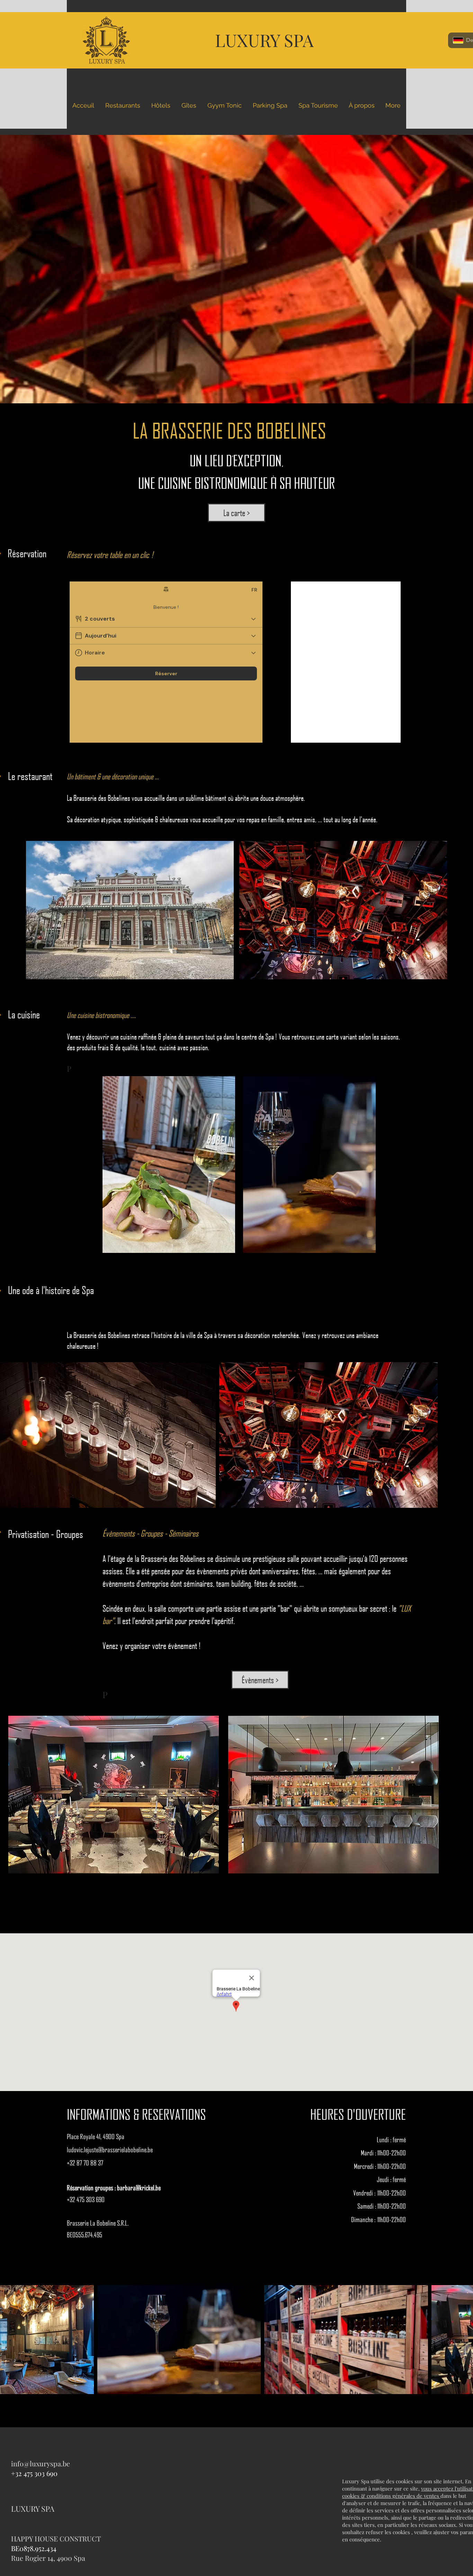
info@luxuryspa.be (41, 2463)
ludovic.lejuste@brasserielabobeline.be (110, 2149)
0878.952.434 (38, 2548)
